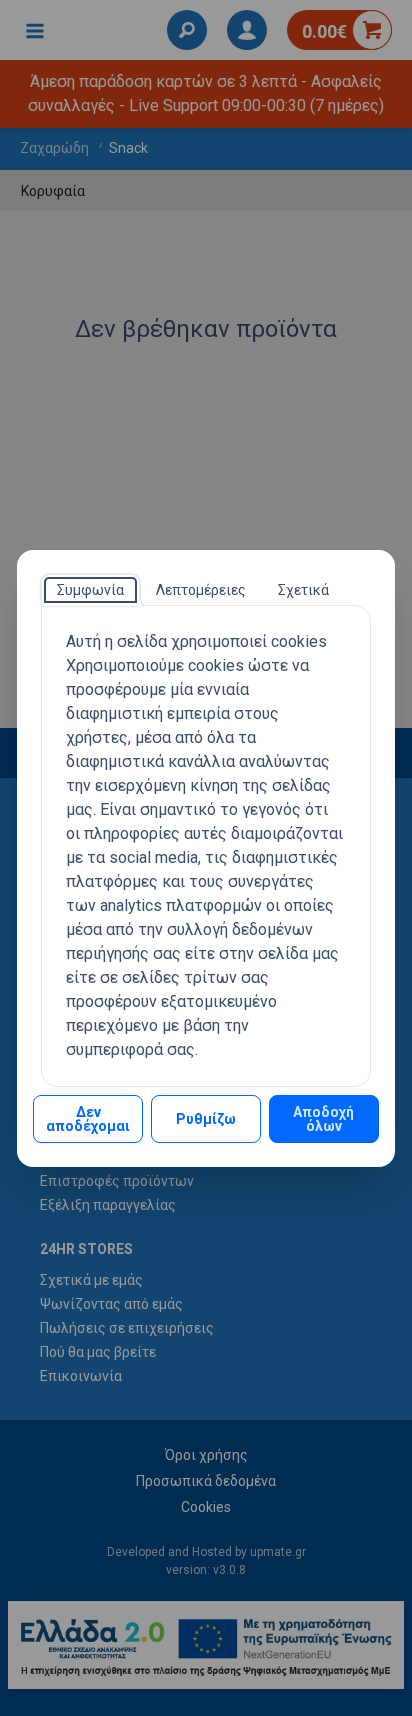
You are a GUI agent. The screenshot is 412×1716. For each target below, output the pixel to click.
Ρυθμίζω (206, 1119)
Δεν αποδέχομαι (88, 1119)
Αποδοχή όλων (323, 1119)
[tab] (90, 590)
